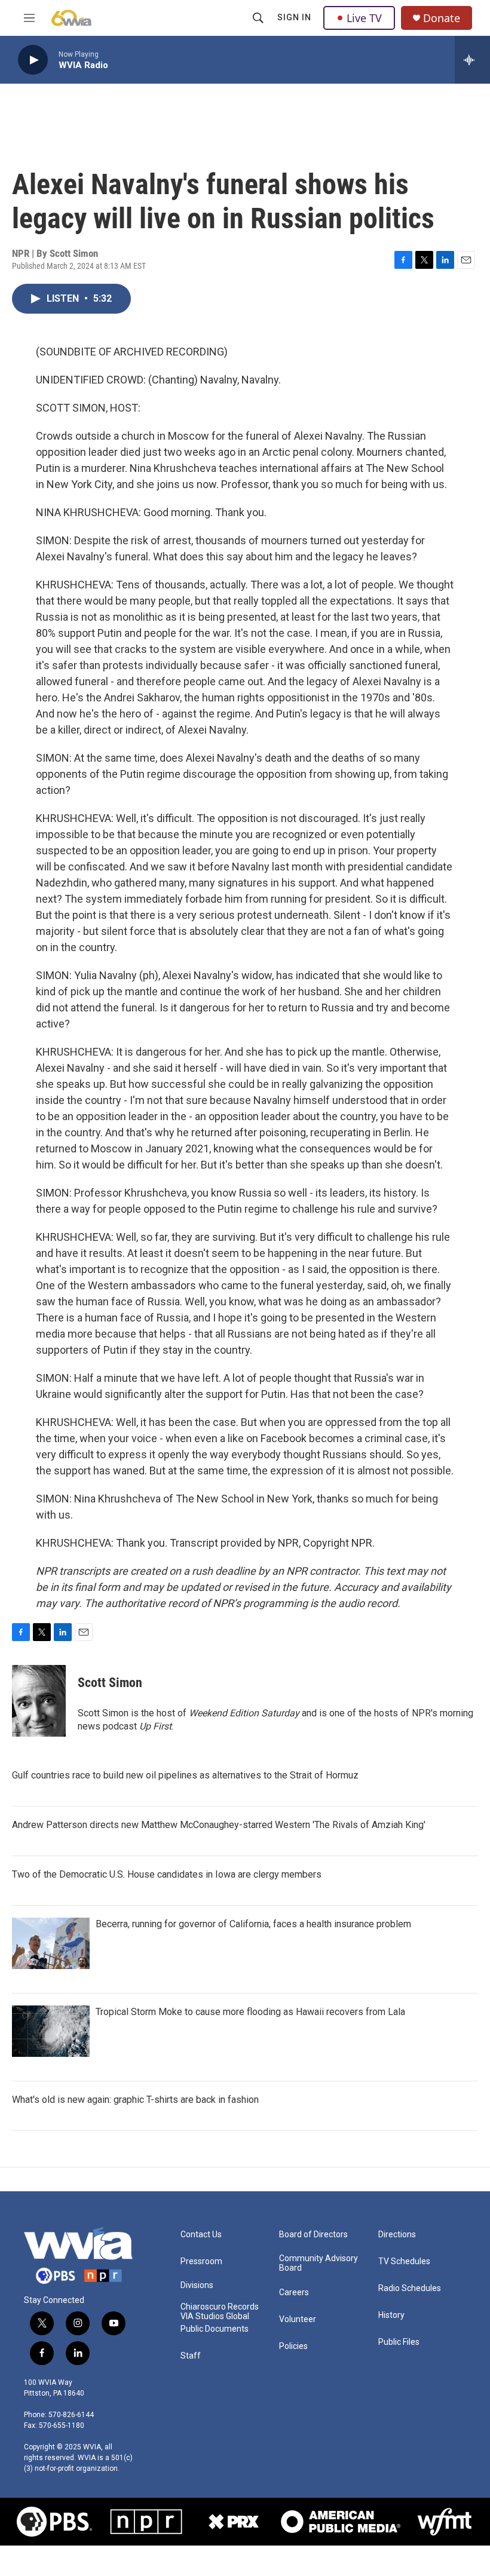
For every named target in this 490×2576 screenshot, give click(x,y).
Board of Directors (313, 2235)
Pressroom (201, 2261)
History (391, 2315)
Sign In (294, 17)
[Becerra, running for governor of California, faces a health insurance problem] (51, 1943)
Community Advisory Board (318, 2263)
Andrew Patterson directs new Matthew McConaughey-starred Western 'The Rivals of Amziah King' (219, 1825)
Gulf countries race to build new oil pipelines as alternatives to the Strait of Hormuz (185, 1775)
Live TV (364, 18)
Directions (397, 2235)
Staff (191, 2356)
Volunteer (298, 2319)
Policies (293, 2346)
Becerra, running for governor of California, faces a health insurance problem (253, 1924)
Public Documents (215, 2329)
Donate (442, 18)
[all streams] (472, 60)
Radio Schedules (410, 2288)
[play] (33, 60)
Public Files (399, 2342)
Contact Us (201, 2235)
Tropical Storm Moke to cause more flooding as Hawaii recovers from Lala (250, 2012)
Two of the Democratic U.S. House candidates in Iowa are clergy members (167, 1874)
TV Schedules (404, 2261)
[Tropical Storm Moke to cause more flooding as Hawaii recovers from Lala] (51, 2031)
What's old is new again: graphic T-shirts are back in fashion (135, 2100)
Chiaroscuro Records (220, 2307)
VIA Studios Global (215, 2316)
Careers (294, 2293)
